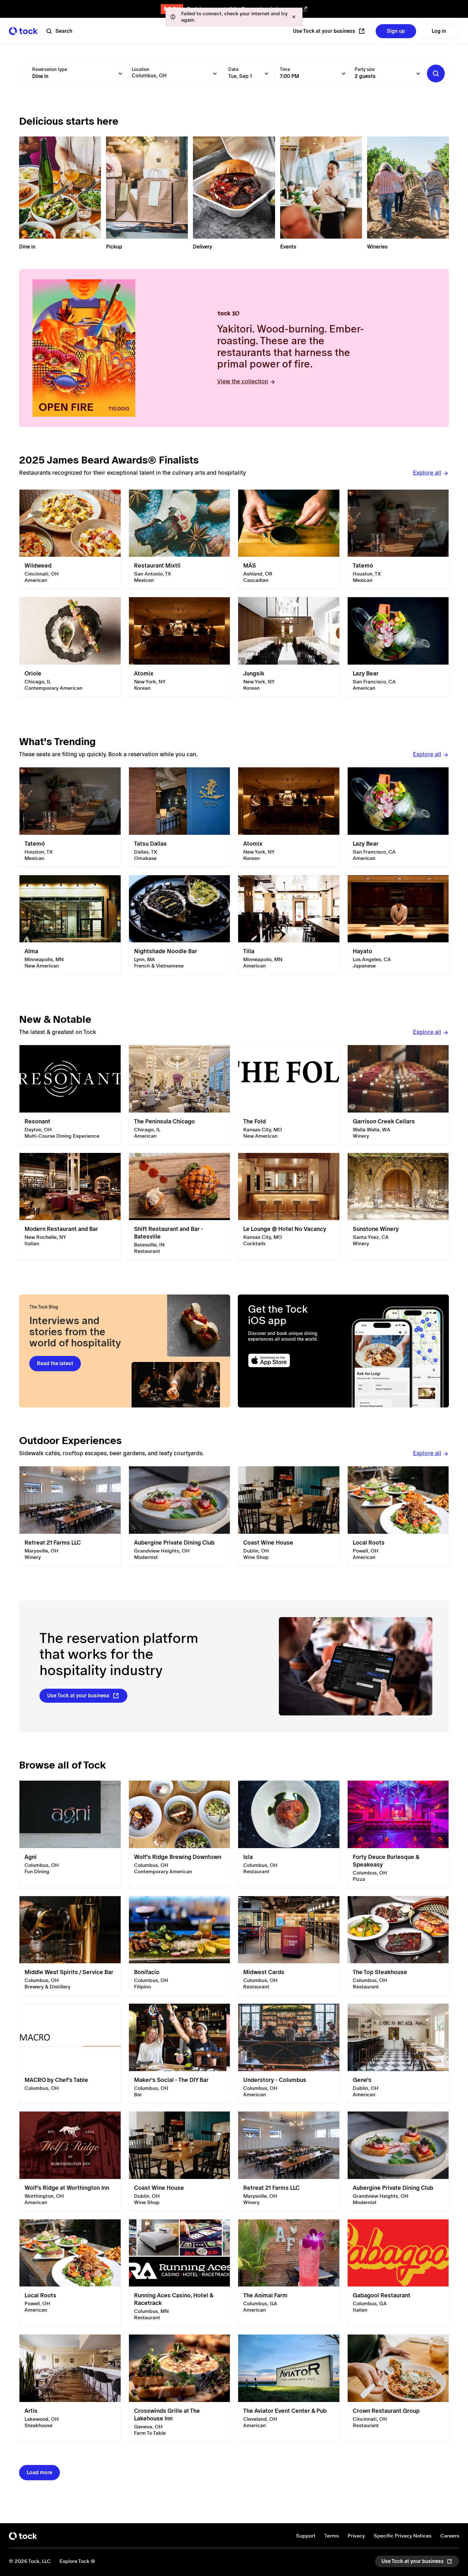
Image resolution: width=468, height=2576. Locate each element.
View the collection (243, 381)
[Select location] (215, 73)
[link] (70, 539)
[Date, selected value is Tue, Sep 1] (266, 73)
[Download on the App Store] (290, 1361)
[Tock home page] (23, 31)
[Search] (436, 73)
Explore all (427, 473)
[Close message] (294, 17)
